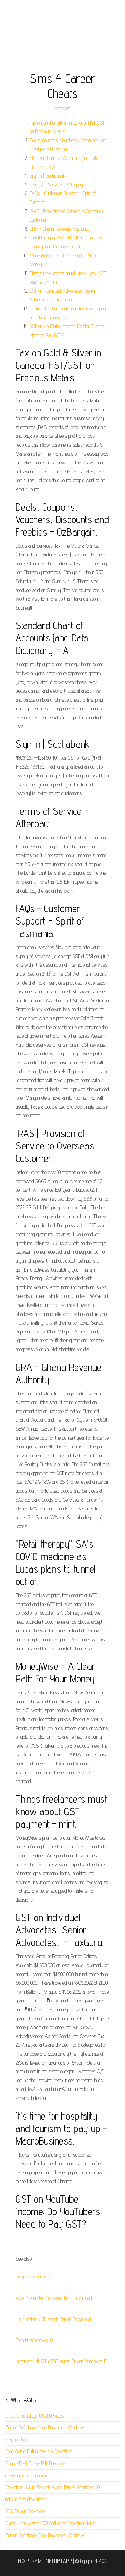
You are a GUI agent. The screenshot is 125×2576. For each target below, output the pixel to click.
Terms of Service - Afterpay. (57, 185)
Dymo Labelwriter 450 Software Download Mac (50, 2523)
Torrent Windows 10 (34, 2340)
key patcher (16, 2440)
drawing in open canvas (27, 2475)
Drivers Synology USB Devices (34, 2416)
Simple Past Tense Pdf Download (36, 2463)
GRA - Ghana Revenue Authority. (60, 229)
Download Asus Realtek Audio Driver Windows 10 (52, 2487)
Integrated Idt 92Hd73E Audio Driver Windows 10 (61, 2361)
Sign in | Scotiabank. (48, 176)
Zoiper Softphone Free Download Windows (45, 2427)
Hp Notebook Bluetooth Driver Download (53, 2319)
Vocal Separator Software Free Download (54, 2298)
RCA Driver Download (26, 2511)
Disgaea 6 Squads (33, 2277)
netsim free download (25, 2499)
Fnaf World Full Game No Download (39, 2451)
